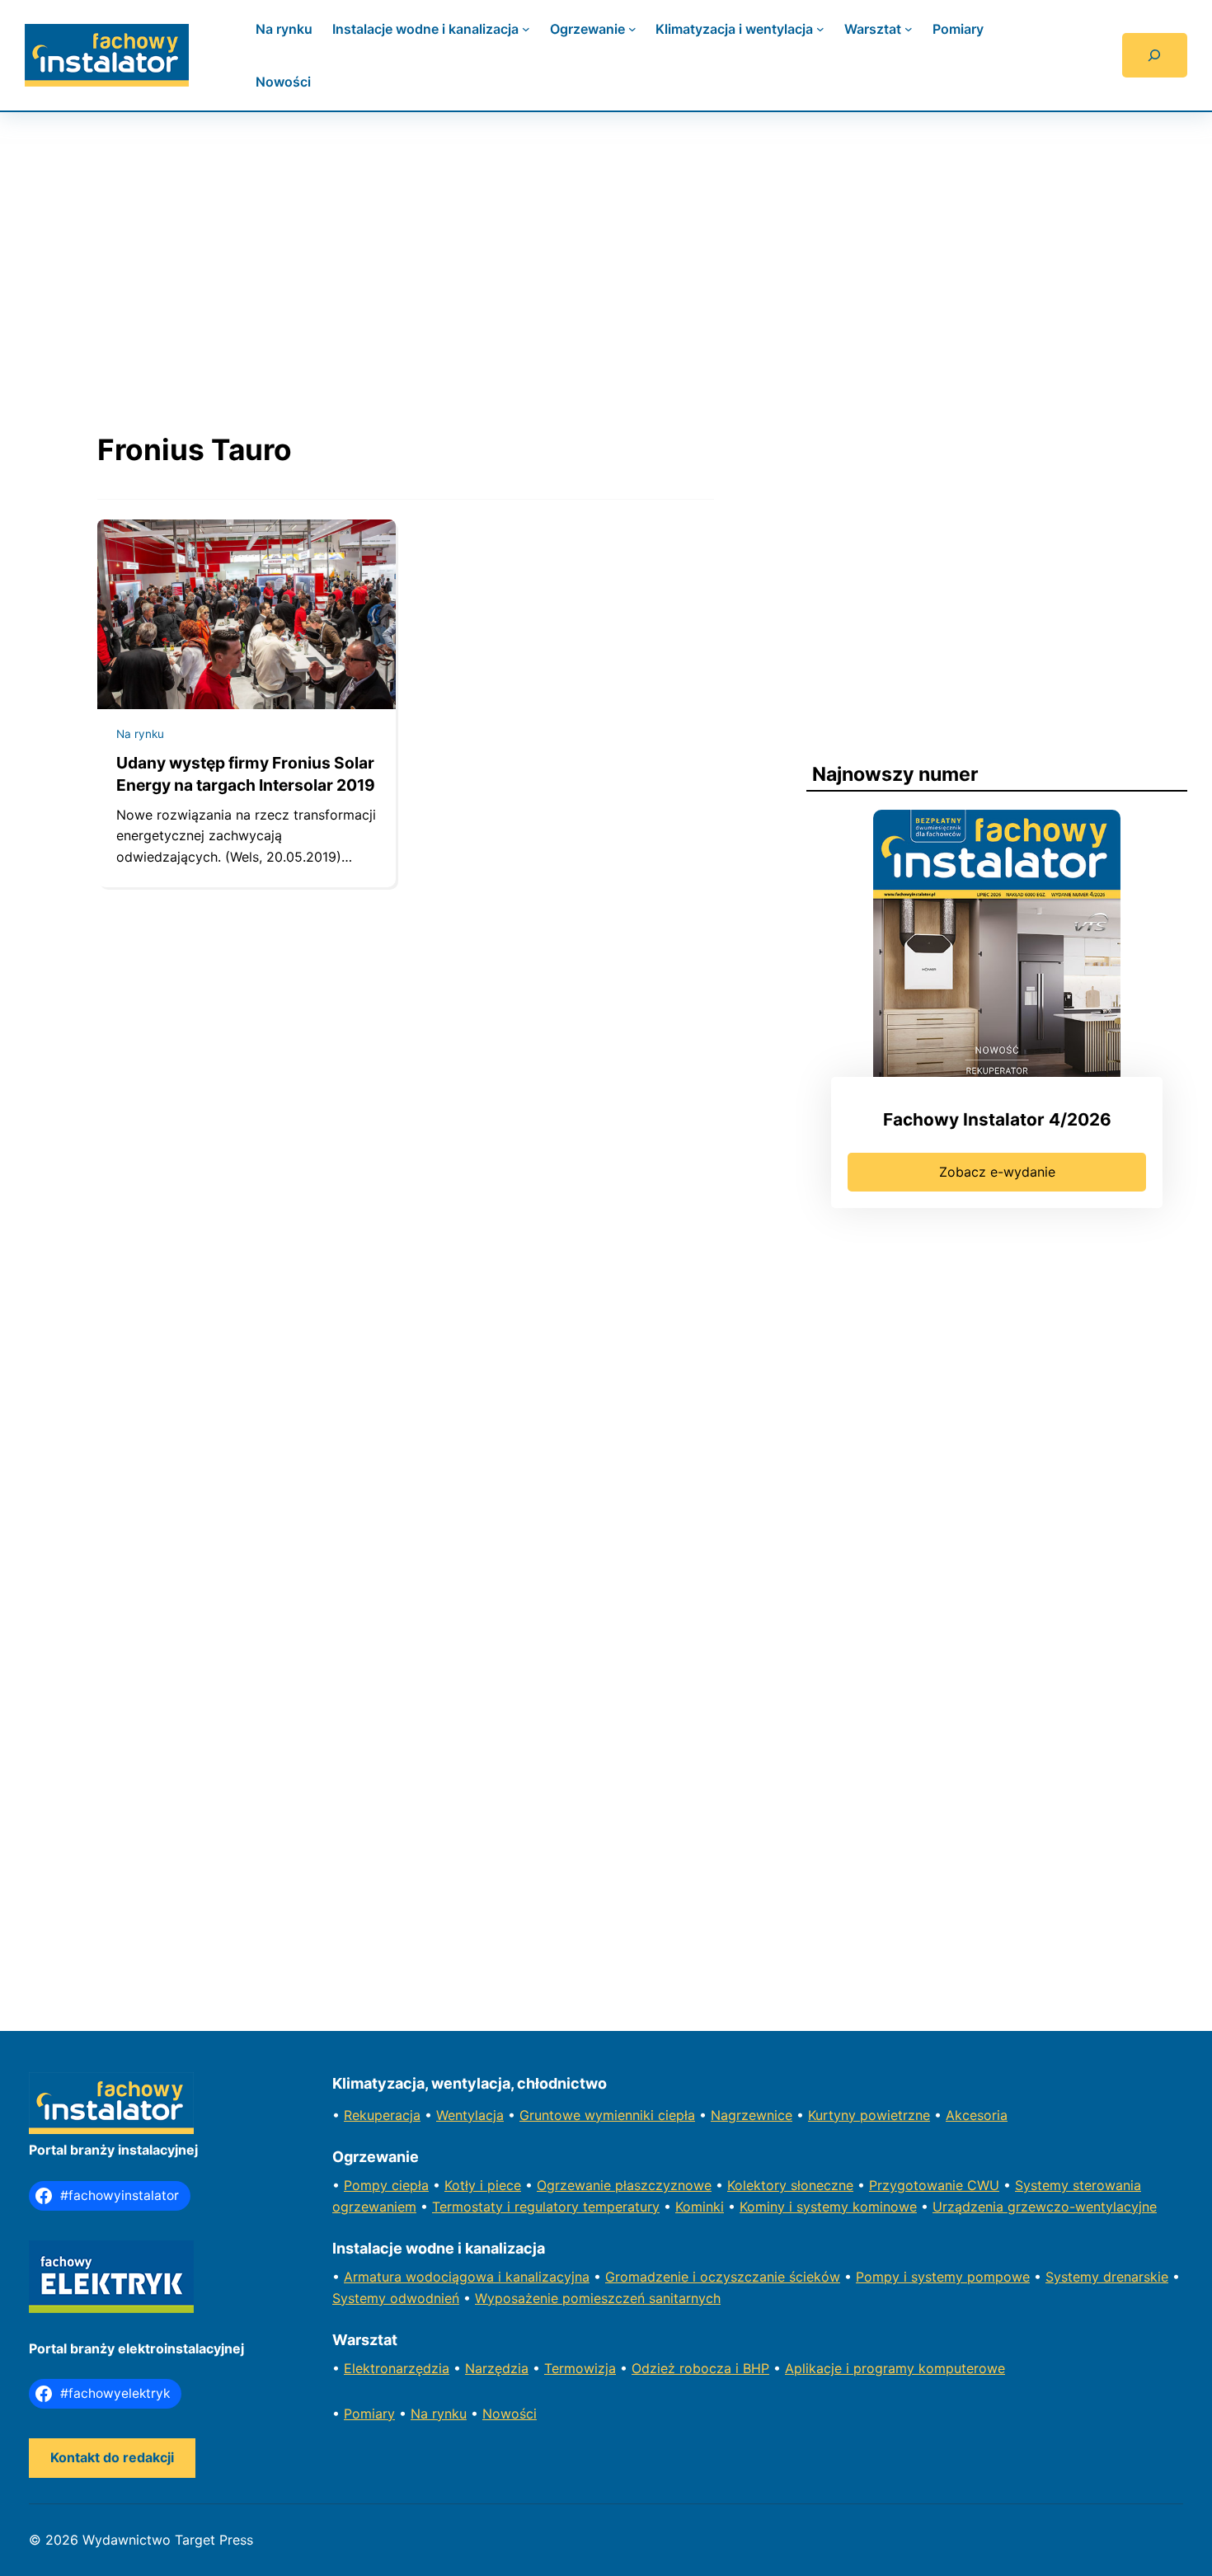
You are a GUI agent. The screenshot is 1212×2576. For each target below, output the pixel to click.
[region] (606, 256)
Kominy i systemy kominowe (828, 2207)
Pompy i (883, 2277)
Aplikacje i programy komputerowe (895, 2368)
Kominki (700, 2207)
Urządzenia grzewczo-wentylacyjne (1045, 2207)
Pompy (368, 2185)
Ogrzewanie (576, 2185)
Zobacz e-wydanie (997, 1172)
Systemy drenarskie (1107, 2277)
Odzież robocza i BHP (700, 2368)
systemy (939, 2277)
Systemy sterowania (1078, 2185)
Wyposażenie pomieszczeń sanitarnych (598, 2298)
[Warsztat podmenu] (909, 29)
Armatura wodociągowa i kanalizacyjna (467, 2277)
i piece (500, 2185)
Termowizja (580, 2368)
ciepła (410, 2185)
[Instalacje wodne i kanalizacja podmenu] (526, 29)
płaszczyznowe (663, 2185)
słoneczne (822, 2185)
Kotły (462, 2185)
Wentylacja (470, 2115)
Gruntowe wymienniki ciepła (607, 2115)
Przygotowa (907, 2185)
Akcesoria (977, 2115)
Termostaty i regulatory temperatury (546, 2207)
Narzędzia (497, 2368)
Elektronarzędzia (397, 2368)
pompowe (998, 2277)
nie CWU (972, 2185)
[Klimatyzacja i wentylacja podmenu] (820, 29)
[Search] (1155, 55)
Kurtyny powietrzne (869, 2115)
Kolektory (759, 2185)
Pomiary (369, 2414)
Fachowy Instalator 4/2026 (997, 1119)
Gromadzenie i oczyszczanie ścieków (723, 2277)
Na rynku (140, 734)
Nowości (510, 2414)
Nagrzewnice (752, 2115)
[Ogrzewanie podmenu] (632, 29)
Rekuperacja (382, 2115)
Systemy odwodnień (396, 2298)
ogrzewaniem (374, 2207)
